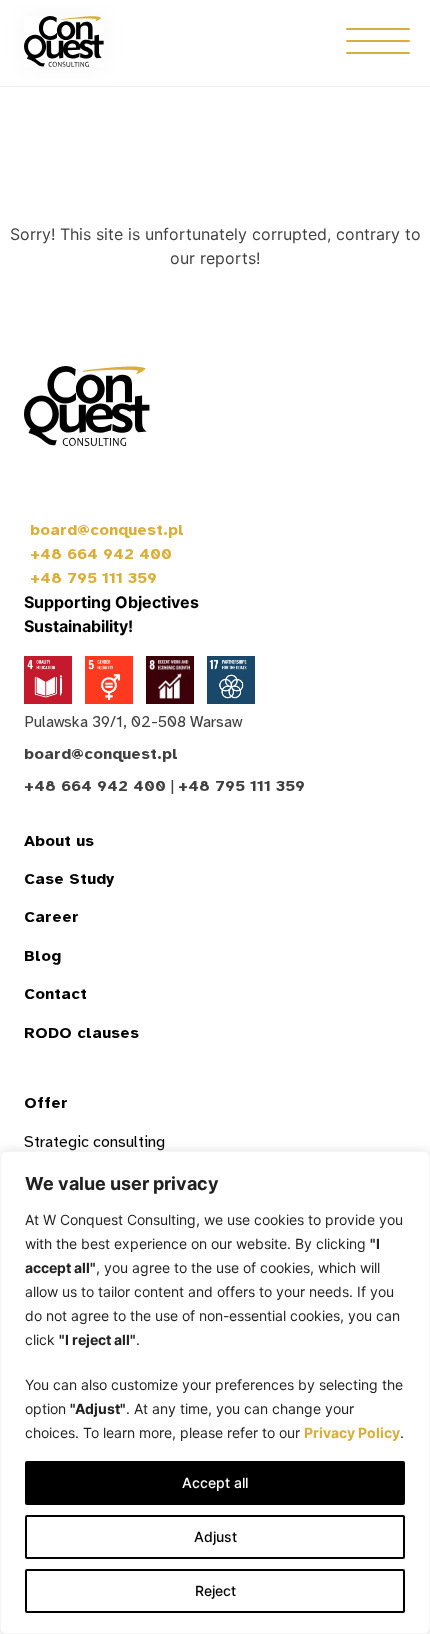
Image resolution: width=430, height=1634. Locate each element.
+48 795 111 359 (93, 578)
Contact (55, 994)
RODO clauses (81, 1033)
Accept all (215, 1482)
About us (59, 841)
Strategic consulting (94, 1142)
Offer (46, 1103)
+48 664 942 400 (101, 554)
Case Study (69, 879)
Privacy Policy (352, 1432)
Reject (215, 1590)
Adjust (215, 1536)
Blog (42, 956)
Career (51, 917)
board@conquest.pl (107, 530)
